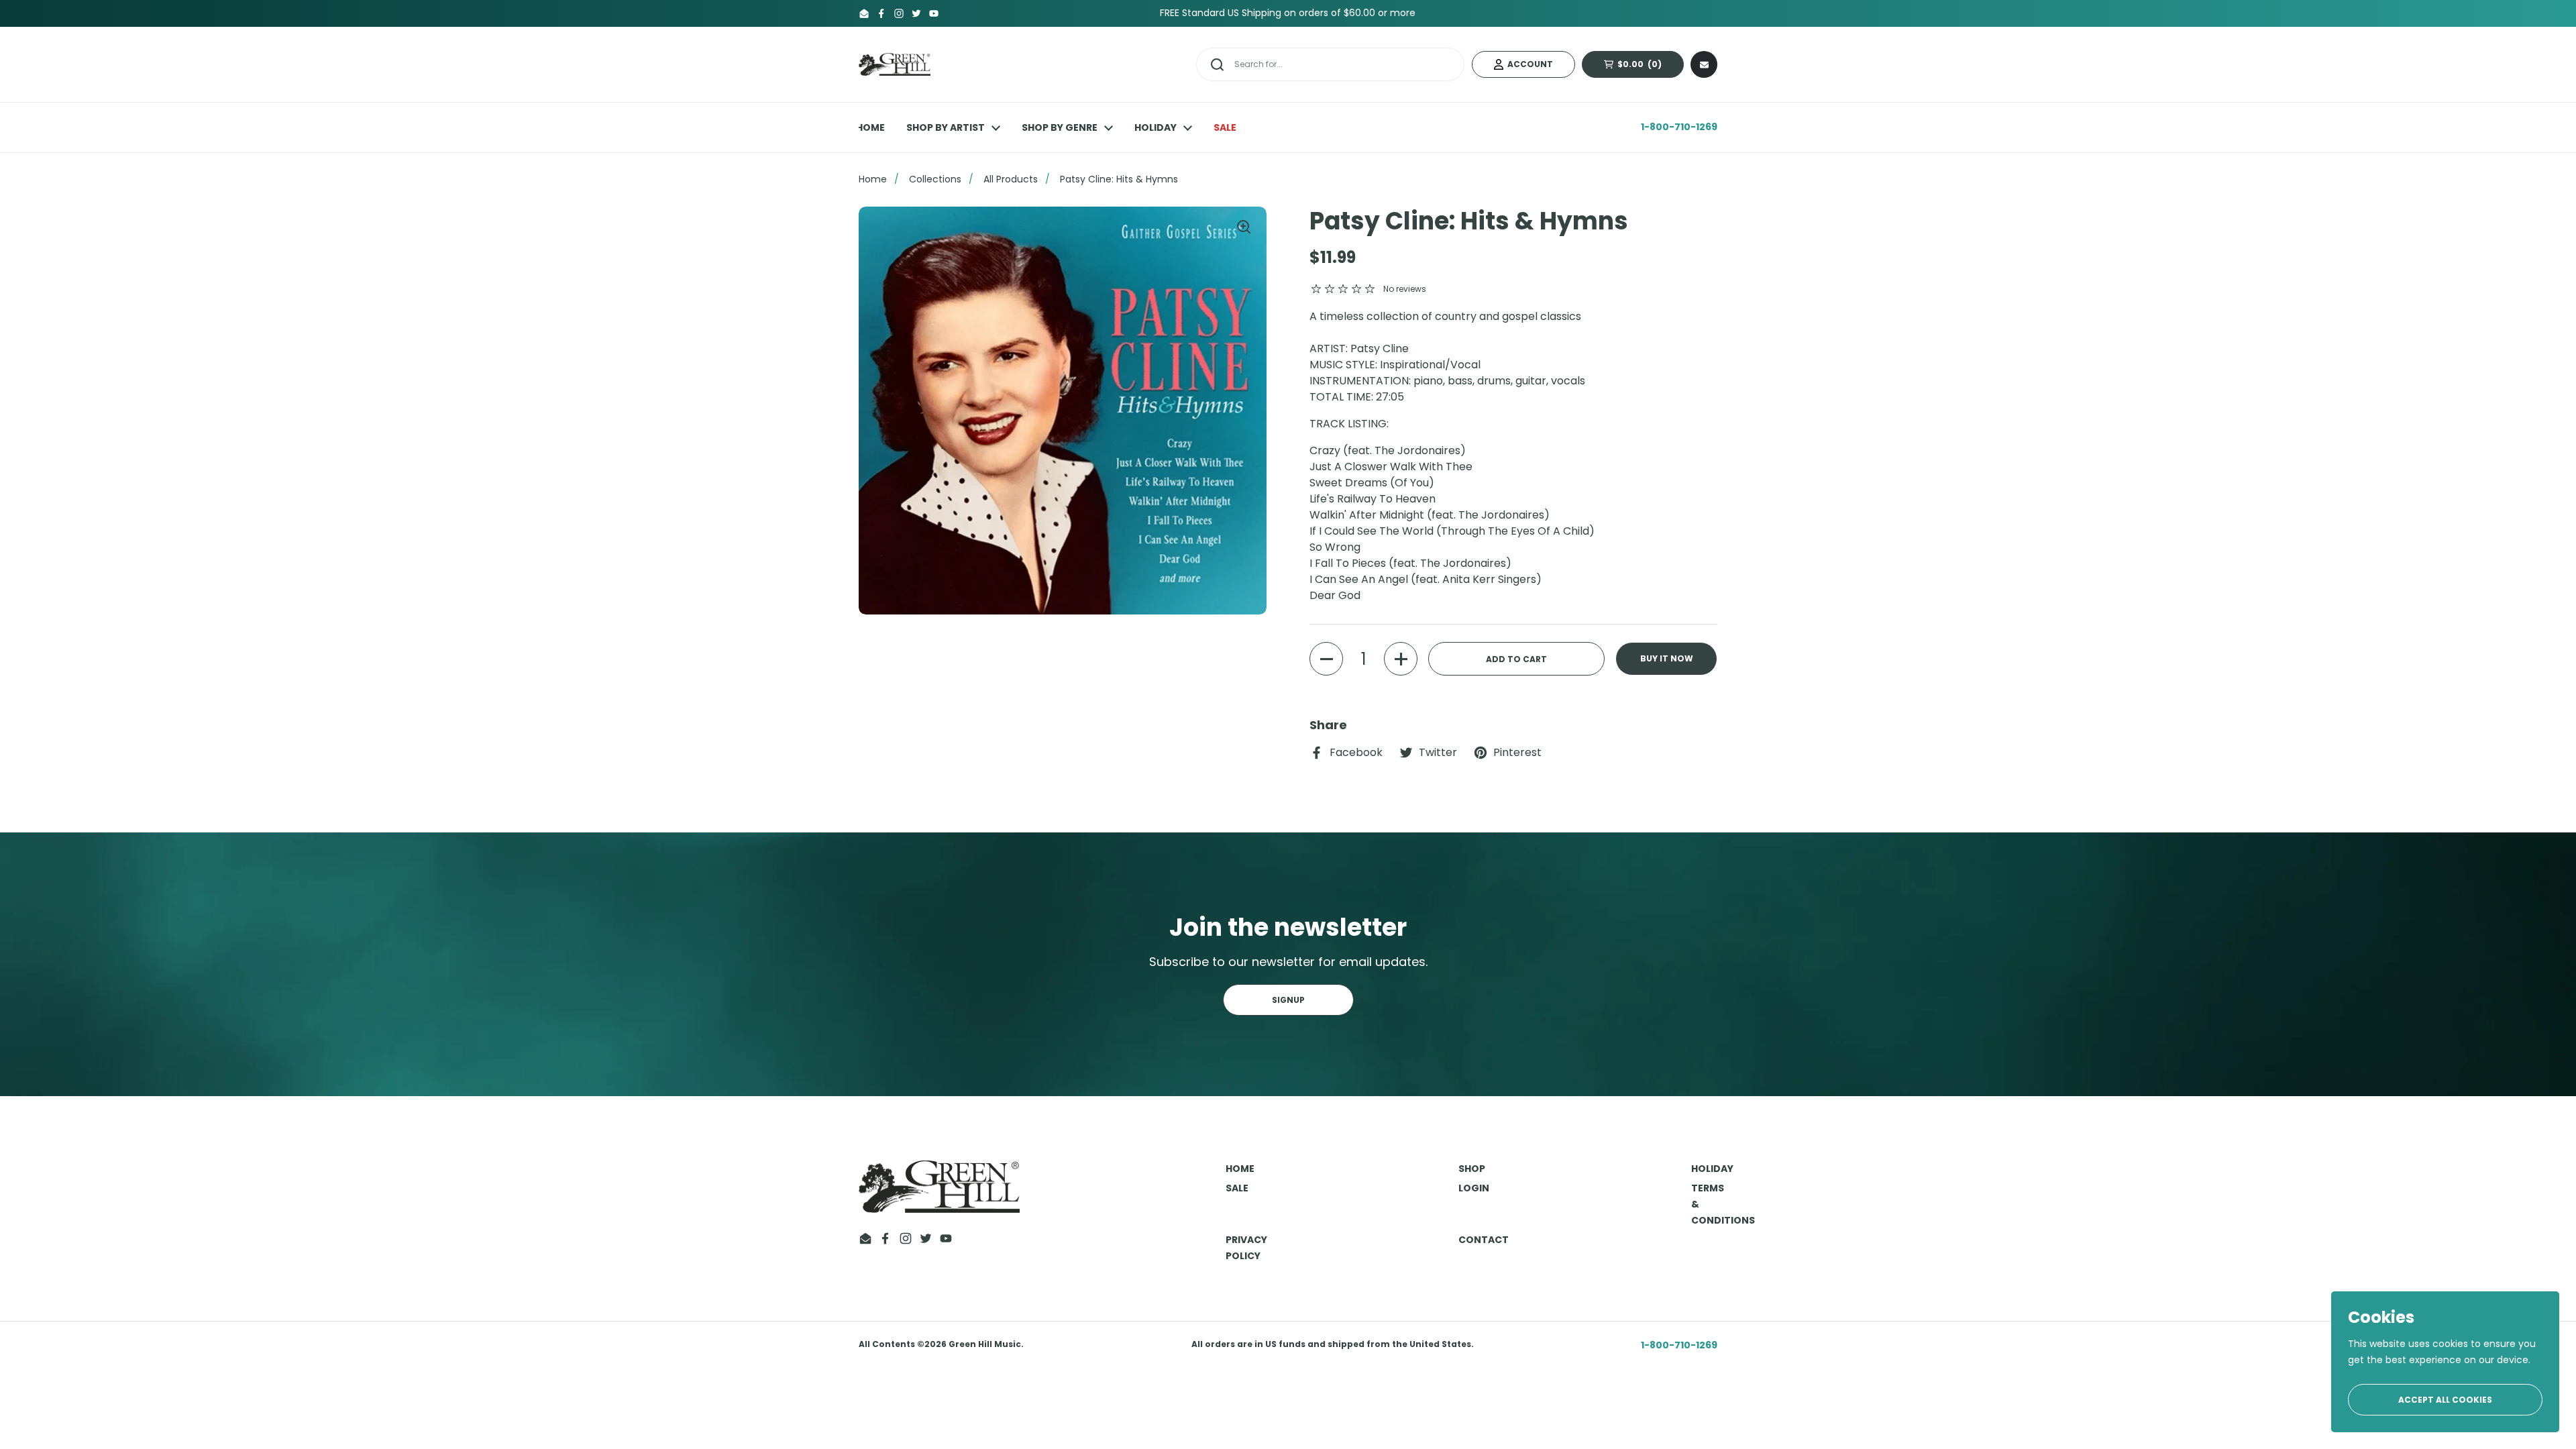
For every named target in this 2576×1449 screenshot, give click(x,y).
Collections (935, 179)
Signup (1288, 1000)
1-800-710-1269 (1679, 127)
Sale (1237, 1188)
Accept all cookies (2445, 1400)
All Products (1011, 179)
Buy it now (1667, 658)
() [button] (1648, 66)
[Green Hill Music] (895, 65)
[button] (1326, 659)
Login (1474, 1188)
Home (873, 179)
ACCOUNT (1530, 64)
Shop (1472, 1169)
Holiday (1712, 1169)
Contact (1484, 1240)
